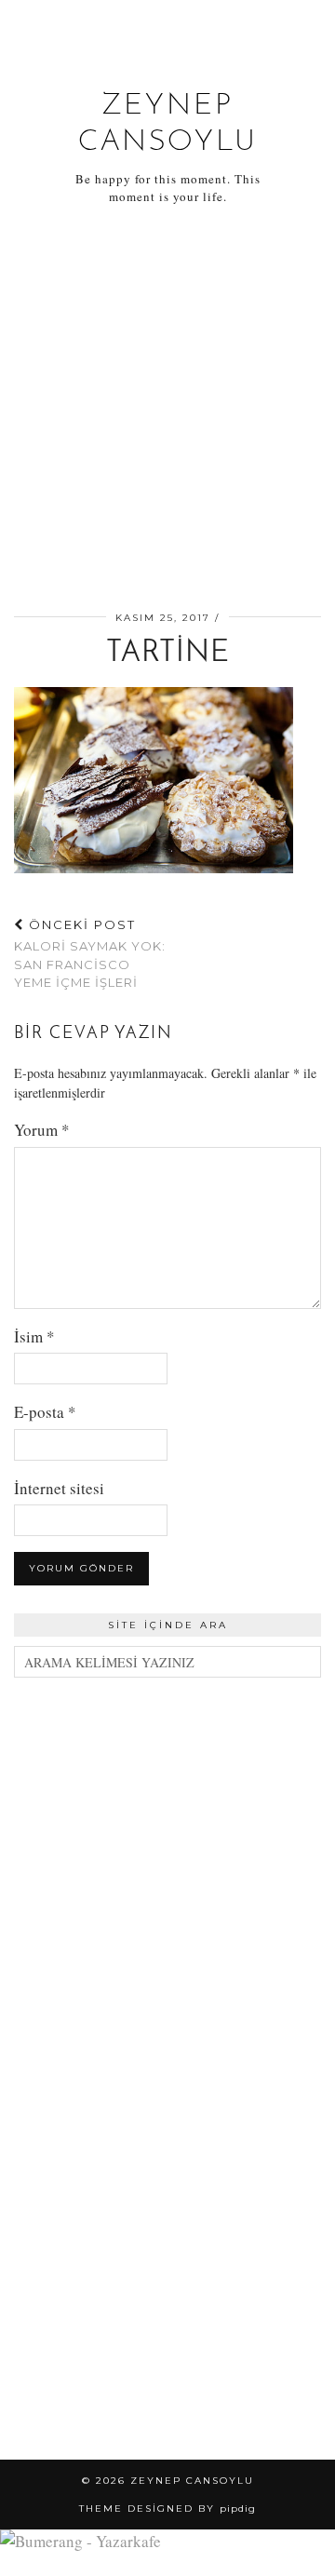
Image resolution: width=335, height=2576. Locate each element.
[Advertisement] (167, 411)
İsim (34, 1336)
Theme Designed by (167, 2509)
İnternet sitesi (59, 1488)
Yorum (42, 1130)
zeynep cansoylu (192, 2481)
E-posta (45, 1412)
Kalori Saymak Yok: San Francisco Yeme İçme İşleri (90, 953)
